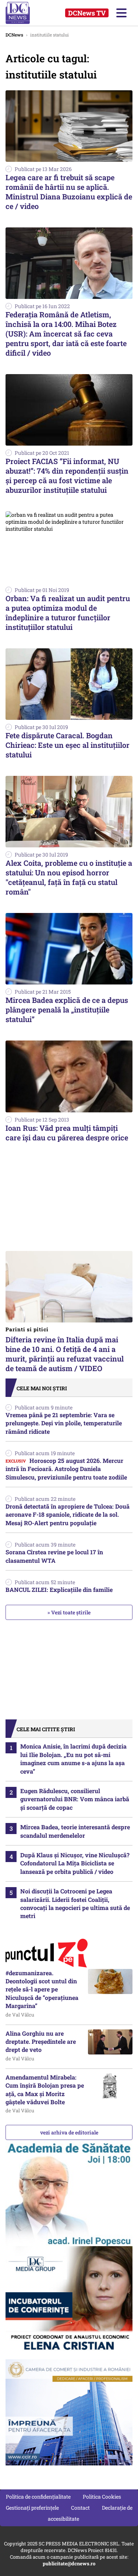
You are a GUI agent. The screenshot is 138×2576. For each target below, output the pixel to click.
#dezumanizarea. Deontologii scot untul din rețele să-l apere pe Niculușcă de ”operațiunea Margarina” (42, 1989)
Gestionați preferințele (32, 2508)
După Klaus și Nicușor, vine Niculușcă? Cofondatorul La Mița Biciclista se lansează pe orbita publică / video (75, 1863)
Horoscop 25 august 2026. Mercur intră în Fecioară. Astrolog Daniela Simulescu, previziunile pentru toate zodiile (66, 1469)
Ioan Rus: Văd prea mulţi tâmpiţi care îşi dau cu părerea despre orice (67, 1133)
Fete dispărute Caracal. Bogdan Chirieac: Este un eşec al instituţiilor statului (68, 745)
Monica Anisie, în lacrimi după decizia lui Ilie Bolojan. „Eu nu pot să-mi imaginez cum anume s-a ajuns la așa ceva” (73, 1758)
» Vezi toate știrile (69, 1612)
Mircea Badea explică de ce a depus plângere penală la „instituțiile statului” (67, 1010)
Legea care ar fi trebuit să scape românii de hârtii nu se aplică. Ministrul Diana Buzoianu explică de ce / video (69, 192)
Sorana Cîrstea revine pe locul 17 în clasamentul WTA (54, 1556)
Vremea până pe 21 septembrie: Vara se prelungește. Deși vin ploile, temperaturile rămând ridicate (64, 1423)
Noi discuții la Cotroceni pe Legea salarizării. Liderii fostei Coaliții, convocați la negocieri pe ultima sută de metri (75, 1903)
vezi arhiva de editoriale (69, 2132)
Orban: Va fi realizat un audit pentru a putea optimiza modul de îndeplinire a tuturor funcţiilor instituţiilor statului (68, 613)
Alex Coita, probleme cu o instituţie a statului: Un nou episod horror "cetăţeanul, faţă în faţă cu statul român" (69, 877)
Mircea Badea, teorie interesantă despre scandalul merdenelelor (75, 1831)
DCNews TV (87, 13)
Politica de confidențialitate (38, 2497)
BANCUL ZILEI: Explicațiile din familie (59, 1589)
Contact (80, 2508)
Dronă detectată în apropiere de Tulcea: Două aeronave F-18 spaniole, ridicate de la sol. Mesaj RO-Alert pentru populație (68, 1514)
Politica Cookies (102, 2497)
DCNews (25, 13)
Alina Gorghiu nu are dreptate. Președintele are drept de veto (41, 2042)
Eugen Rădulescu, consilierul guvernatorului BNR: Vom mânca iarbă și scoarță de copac (75, 1799)
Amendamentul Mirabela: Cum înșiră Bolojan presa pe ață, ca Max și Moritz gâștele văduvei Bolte (45, 2089)
